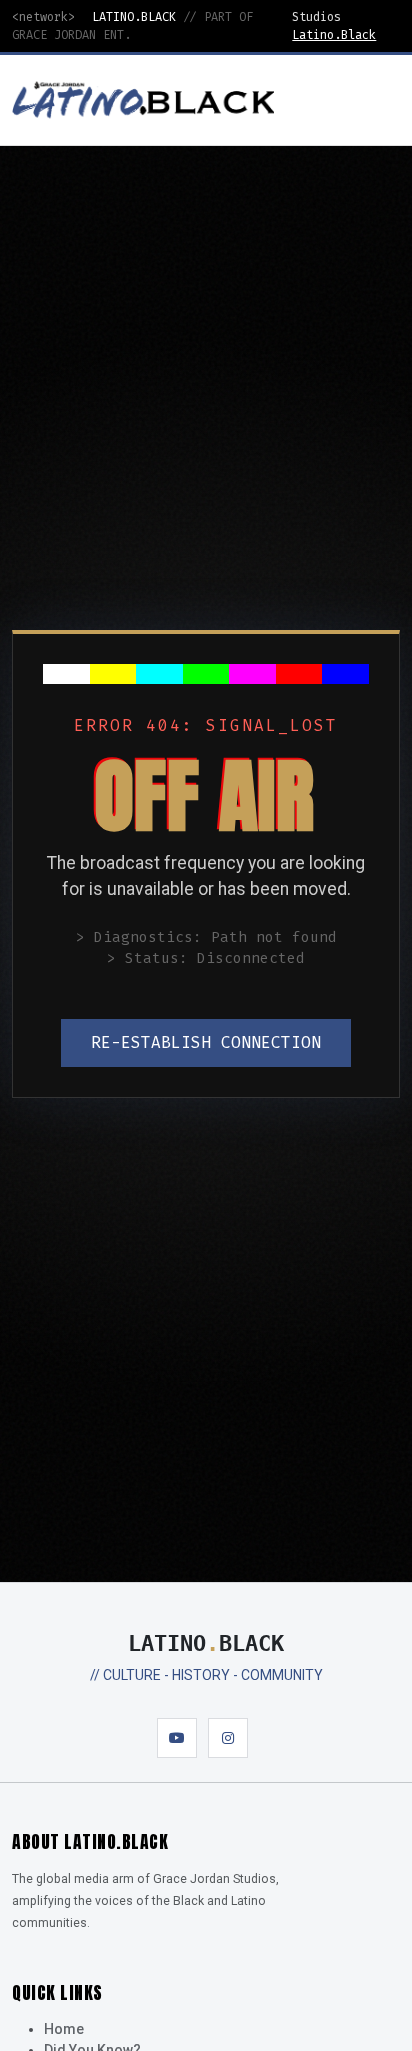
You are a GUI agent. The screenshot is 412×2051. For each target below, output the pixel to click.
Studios (316, 17)
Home (64, 2029)
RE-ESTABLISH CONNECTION (206, 1042)
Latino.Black (334, 35)
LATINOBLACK (206, 1643)
